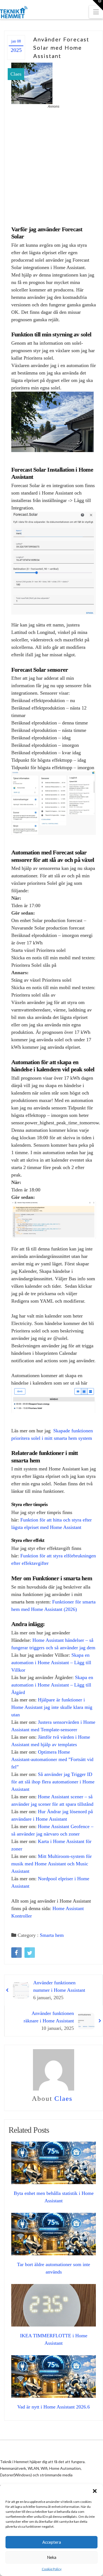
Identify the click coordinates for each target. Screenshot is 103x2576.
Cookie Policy (52, 2569)
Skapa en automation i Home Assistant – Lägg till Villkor (51, 1663)
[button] (95, 2491)
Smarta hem (52, 1935)
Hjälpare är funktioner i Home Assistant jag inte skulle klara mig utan (52, 1707)
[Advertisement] (51, 164)
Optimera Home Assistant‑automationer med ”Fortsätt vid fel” (52, 1759)
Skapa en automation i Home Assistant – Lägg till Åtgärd (52, 1685)
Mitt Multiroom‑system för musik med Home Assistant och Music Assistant (51, 1864)
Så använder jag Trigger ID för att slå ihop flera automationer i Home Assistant (53, 1782)
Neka (52, 2557)
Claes (16, 74)
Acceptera (52, 2542)
